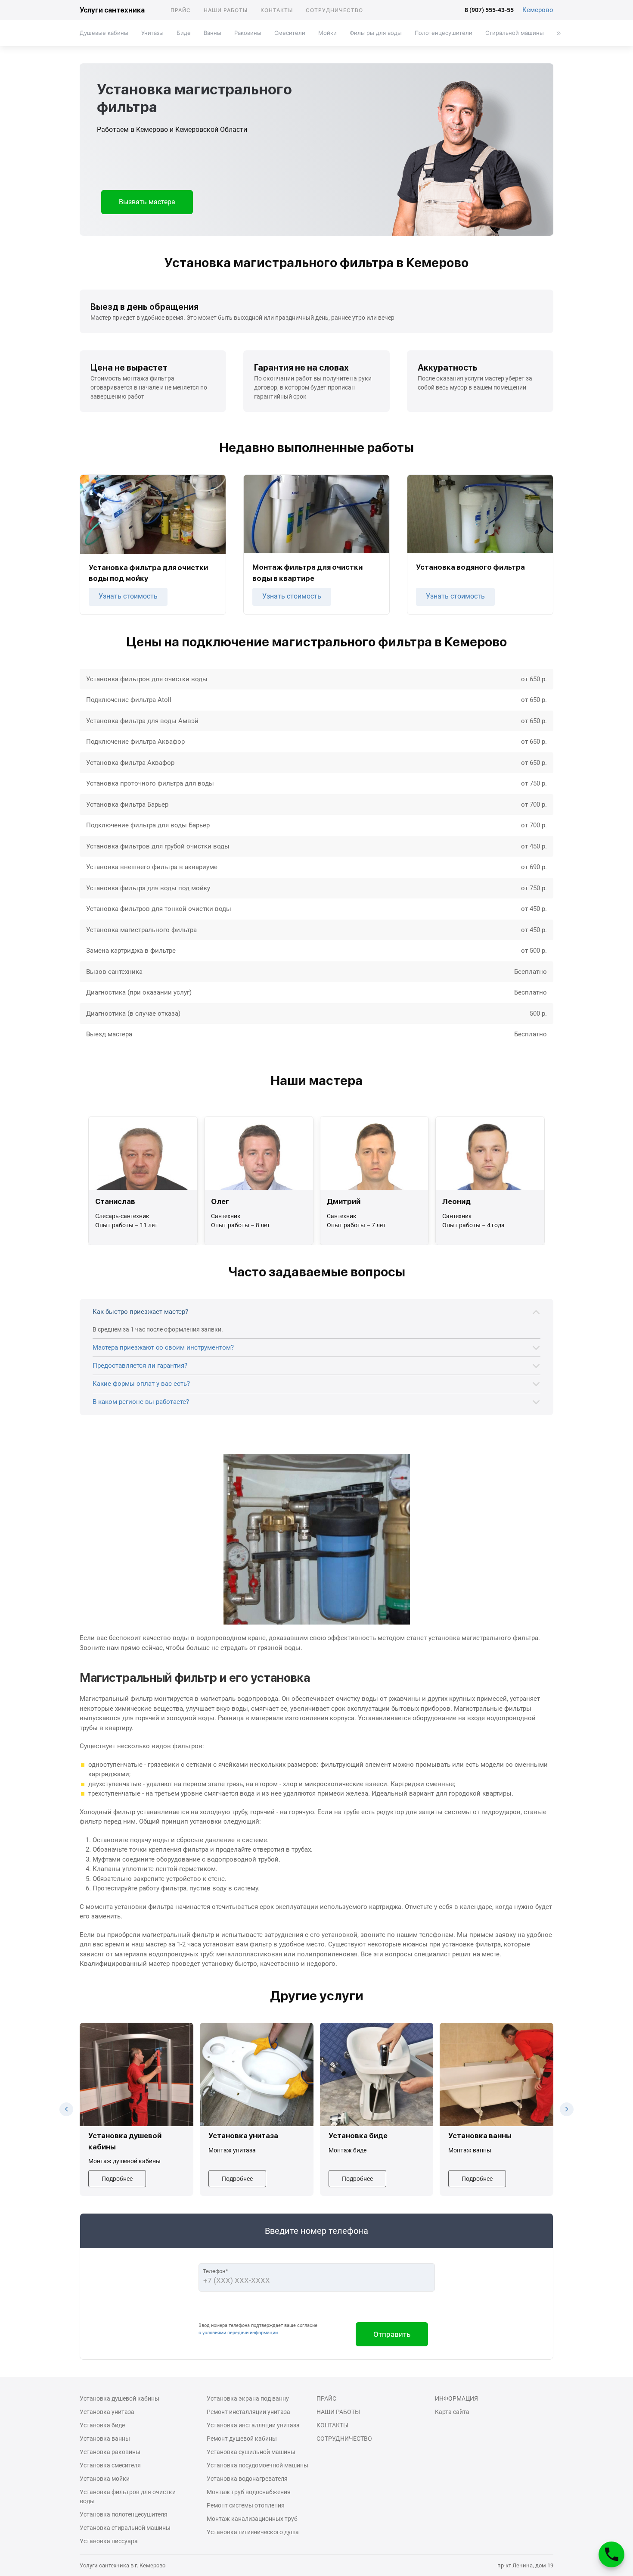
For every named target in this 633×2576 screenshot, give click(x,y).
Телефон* (216, 2271)
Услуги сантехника (112, 10)
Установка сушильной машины (251, 2452)
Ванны (213, 33)
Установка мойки (105, 2479)
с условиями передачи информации (238, 2333)
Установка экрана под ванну (248, 2398)
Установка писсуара (109, 2541)
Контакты (277, 10)
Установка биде (102, 2425)
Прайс (181, 10)
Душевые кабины (104, 33)
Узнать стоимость (128, 596)
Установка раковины (110, 2452)
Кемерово (538, 10)
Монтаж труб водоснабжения (249, 2492)
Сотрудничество (334, 10)
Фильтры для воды (376, 33)
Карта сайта (452, 2412)
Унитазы (152, 33)
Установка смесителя (110, 2465)
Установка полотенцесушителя (124, 2514)
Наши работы (226, 10)
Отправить (392, 2334)
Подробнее (117, 2179)
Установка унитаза (107, 2412)
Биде (184, 33)
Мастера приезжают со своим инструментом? (163, 1347)
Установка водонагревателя (247, 2479)
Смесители (290, 33)
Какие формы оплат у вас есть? (141, 1384)
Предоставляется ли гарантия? (140, 1366)
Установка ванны (105, 2439)
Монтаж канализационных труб (252, 2519)
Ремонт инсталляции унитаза (248, 2412)
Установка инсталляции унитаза (253, 2425)
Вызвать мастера (147, 202)
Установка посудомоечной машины (258, 2465)
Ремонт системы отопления (246, 2505)
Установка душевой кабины (119, 2398)
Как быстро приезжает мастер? (140, 1312)
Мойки (327, 33)
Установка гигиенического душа (253, 2532)
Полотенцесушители (444, 33)
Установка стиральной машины (125, 2528)
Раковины (248, 33)
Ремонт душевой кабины (242, 2439)
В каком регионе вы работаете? (141, 1402)
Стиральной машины (515, 33)
